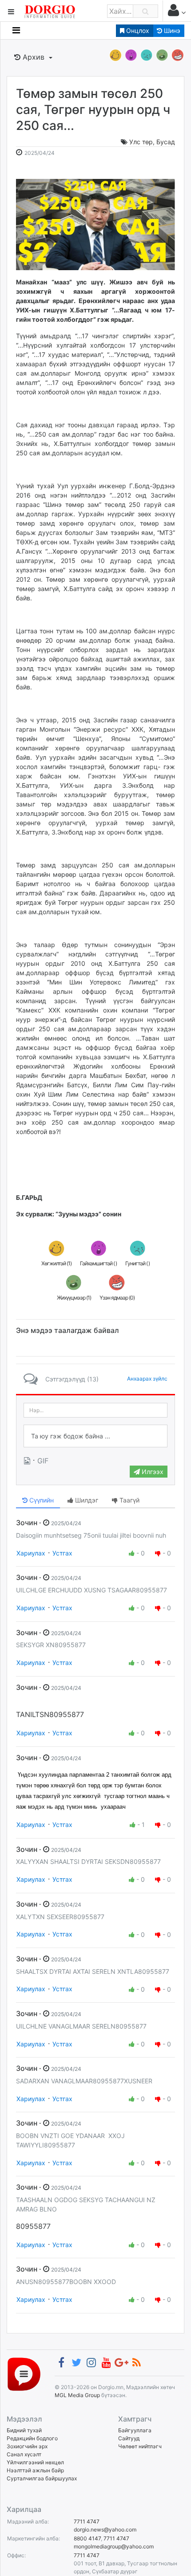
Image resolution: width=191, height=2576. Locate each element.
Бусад (166, 142)
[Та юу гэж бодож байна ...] (95, 1436)
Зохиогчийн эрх (27, 2446)
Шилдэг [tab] (86, 1500)
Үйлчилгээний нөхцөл (35, 2462)
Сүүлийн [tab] (41, 1500)
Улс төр (141, 142)
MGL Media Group (77, 2395)
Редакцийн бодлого (32, 2438)
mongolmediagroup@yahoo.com (114, 2546)
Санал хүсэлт (24, 2454)
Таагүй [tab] (129, 1500)
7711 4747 (87, 2521)
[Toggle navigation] (16, 30)
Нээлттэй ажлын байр (35, 2470)
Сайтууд (129, 2438)
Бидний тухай (24, 2430)
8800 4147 (87, 2538)
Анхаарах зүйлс (147, 1379)
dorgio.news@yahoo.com (105, 2529)
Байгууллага (135, 2430)
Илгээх (152, 1472)
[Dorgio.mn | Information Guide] (24, 2374)
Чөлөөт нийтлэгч (140, 2446)
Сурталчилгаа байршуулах (42, 2478)
